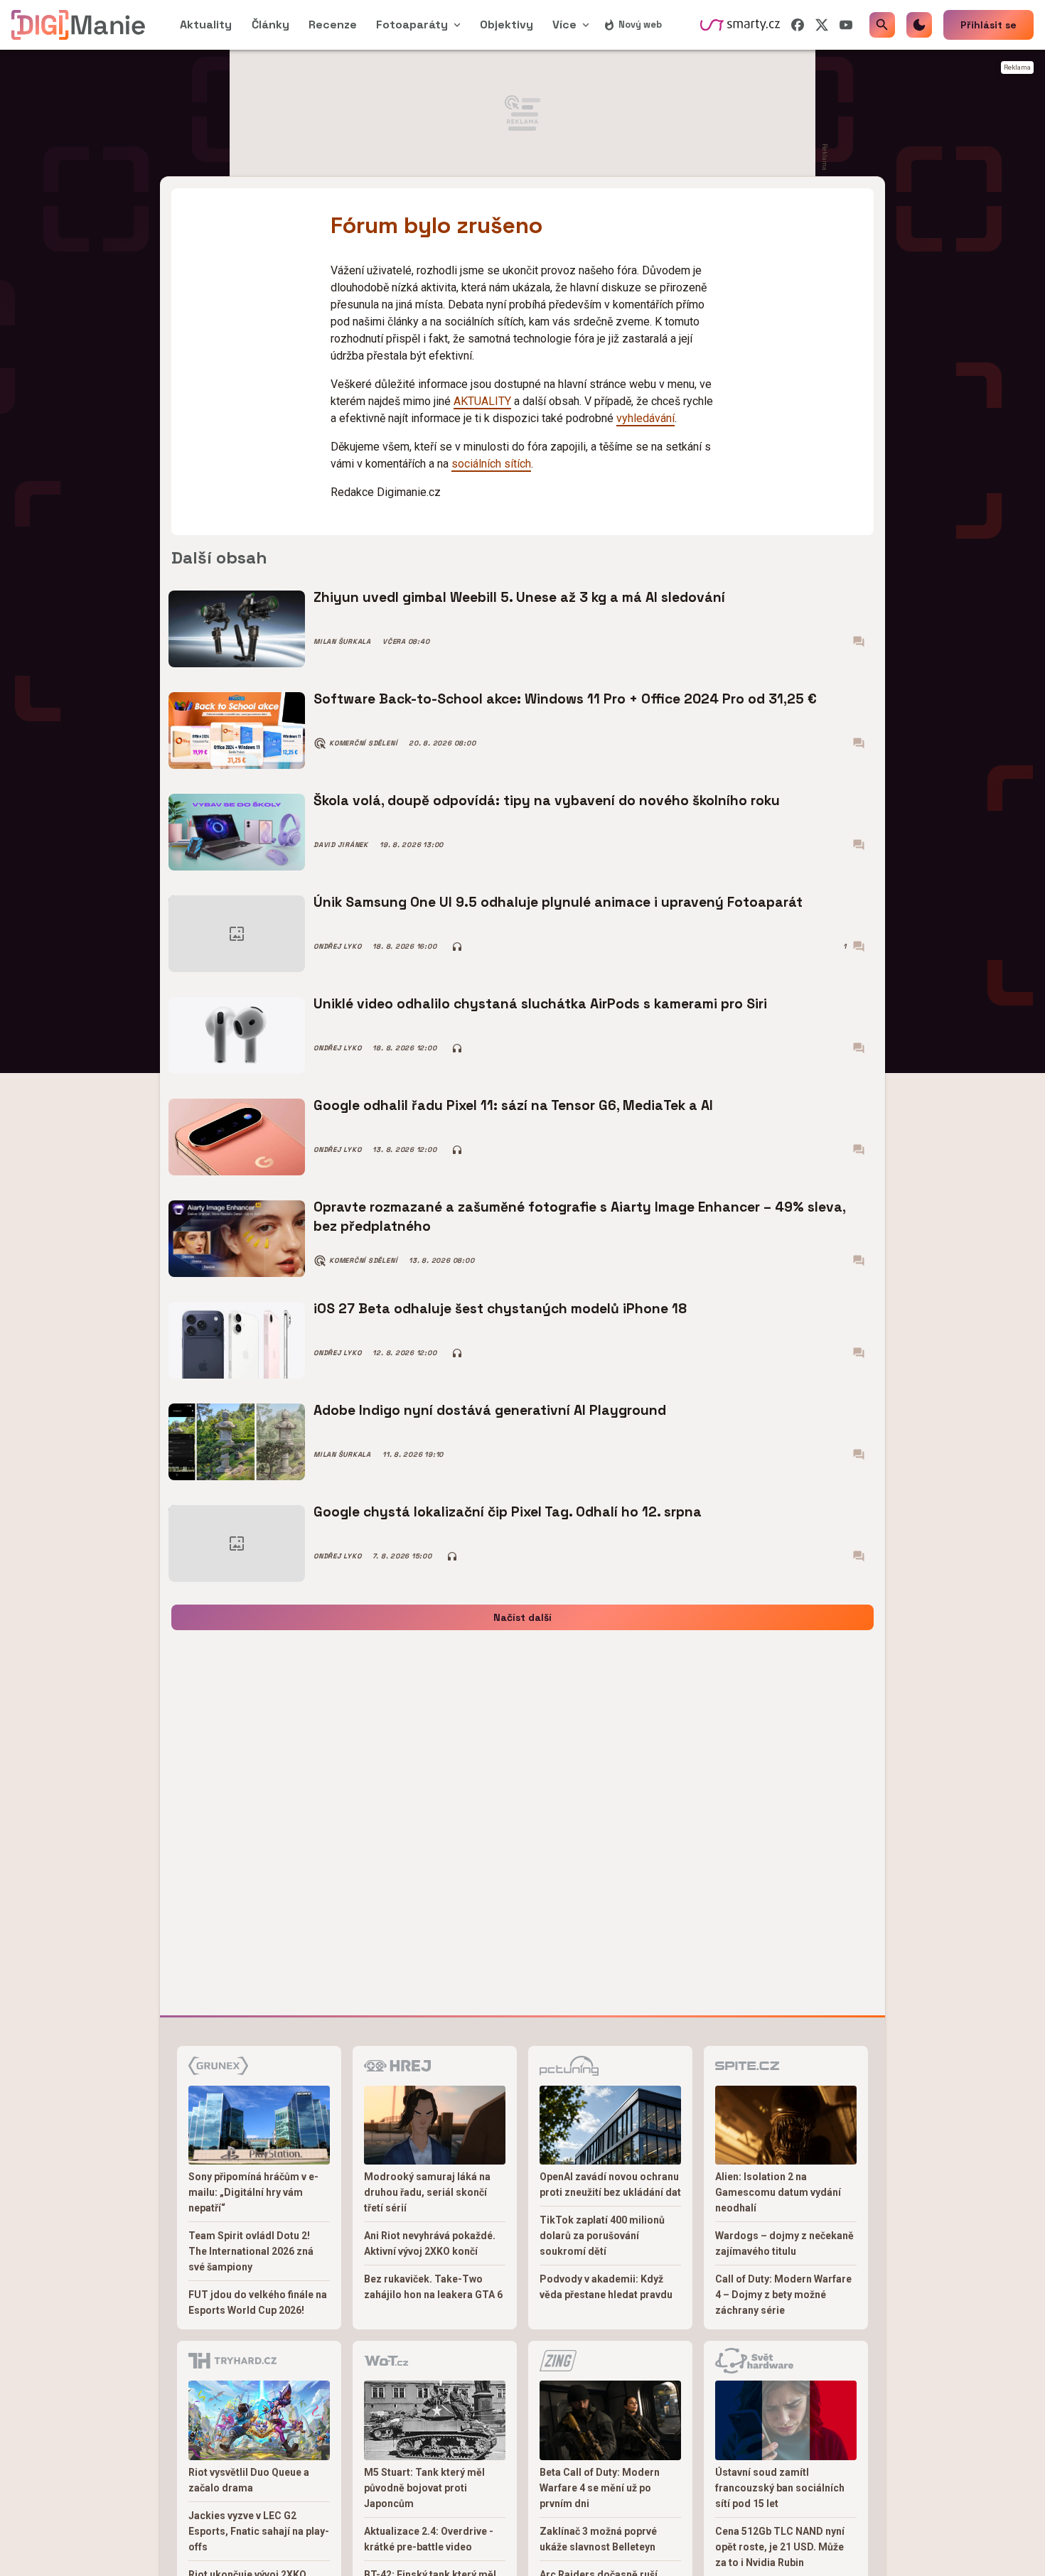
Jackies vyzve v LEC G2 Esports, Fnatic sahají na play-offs (259, 2531)
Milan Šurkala (342, 642)
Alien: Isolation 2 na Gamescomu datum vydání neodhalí (778, 2192)
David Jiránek (341, 845)
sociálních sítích (491, 464)
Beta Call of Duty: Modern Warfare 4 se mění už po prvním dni (600, 2488)
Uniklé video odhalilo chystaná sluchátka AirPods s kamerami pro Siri (540, 1004)
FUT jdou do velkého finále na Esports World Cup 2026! (258, 2302)
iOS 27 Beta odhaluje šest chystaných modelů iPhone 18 (500, 1309)
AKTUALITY (482, 401)
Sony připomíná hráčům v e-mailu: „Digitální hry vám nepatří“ (253, 2192)
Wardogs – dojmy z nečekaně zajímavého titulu (784, 2243)
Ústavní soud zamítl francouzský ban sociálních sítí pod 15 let (780, 2488)
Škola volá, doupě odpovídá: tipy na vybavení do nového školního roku (547, 801)
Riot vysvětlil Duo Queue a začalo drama (249, 2480)
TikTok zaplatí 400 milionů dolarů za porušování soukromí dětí (602, 2236)
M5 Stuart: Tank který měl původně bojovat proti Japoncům (424, 2488)
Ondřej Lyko (337, 947)
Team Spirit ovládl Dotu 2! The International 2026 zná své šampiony (251, 2251)
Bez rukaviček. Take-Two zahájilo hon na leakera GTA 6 (433, 2287)
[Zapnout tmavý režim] (919, 25)
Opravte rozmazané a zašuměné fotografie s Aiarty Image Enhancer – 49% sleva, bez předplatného (580, 1216)
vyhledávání (645, 418)
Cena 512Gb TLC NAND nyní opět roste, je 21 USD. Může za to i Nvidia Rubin (780, 2547)
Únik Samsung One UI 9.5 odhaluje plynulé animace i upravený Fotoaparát (558, 902)
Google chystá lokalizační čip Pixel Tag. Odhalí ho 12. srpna (508, 1512)
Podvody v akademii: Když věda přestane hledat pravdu (606, 2287)
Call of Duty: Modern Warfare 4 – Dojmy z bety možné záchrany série (783, 2295)
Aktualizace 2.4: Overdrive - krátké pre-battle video (429, 2539)
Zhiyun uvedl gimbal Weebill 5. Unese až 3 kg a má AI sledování (519, 597)
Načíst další (522, 1617)
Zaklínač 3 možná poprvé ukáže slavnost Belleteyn (598, 2539)
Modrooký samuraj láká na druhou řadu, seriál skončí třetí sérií (427, 2192)
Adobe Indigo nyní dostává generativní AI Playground (490, 1410)
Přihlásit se (988, 25)
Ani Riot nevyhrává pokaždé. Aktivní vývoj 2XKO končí (430, 2243)
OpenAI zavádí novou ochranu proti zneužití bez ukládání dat (610, 2184)
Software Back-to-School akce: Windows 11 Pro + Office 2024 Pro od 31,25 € (565, 699)
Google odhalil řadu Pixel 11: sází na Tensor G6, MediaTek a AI (513, 1105)
